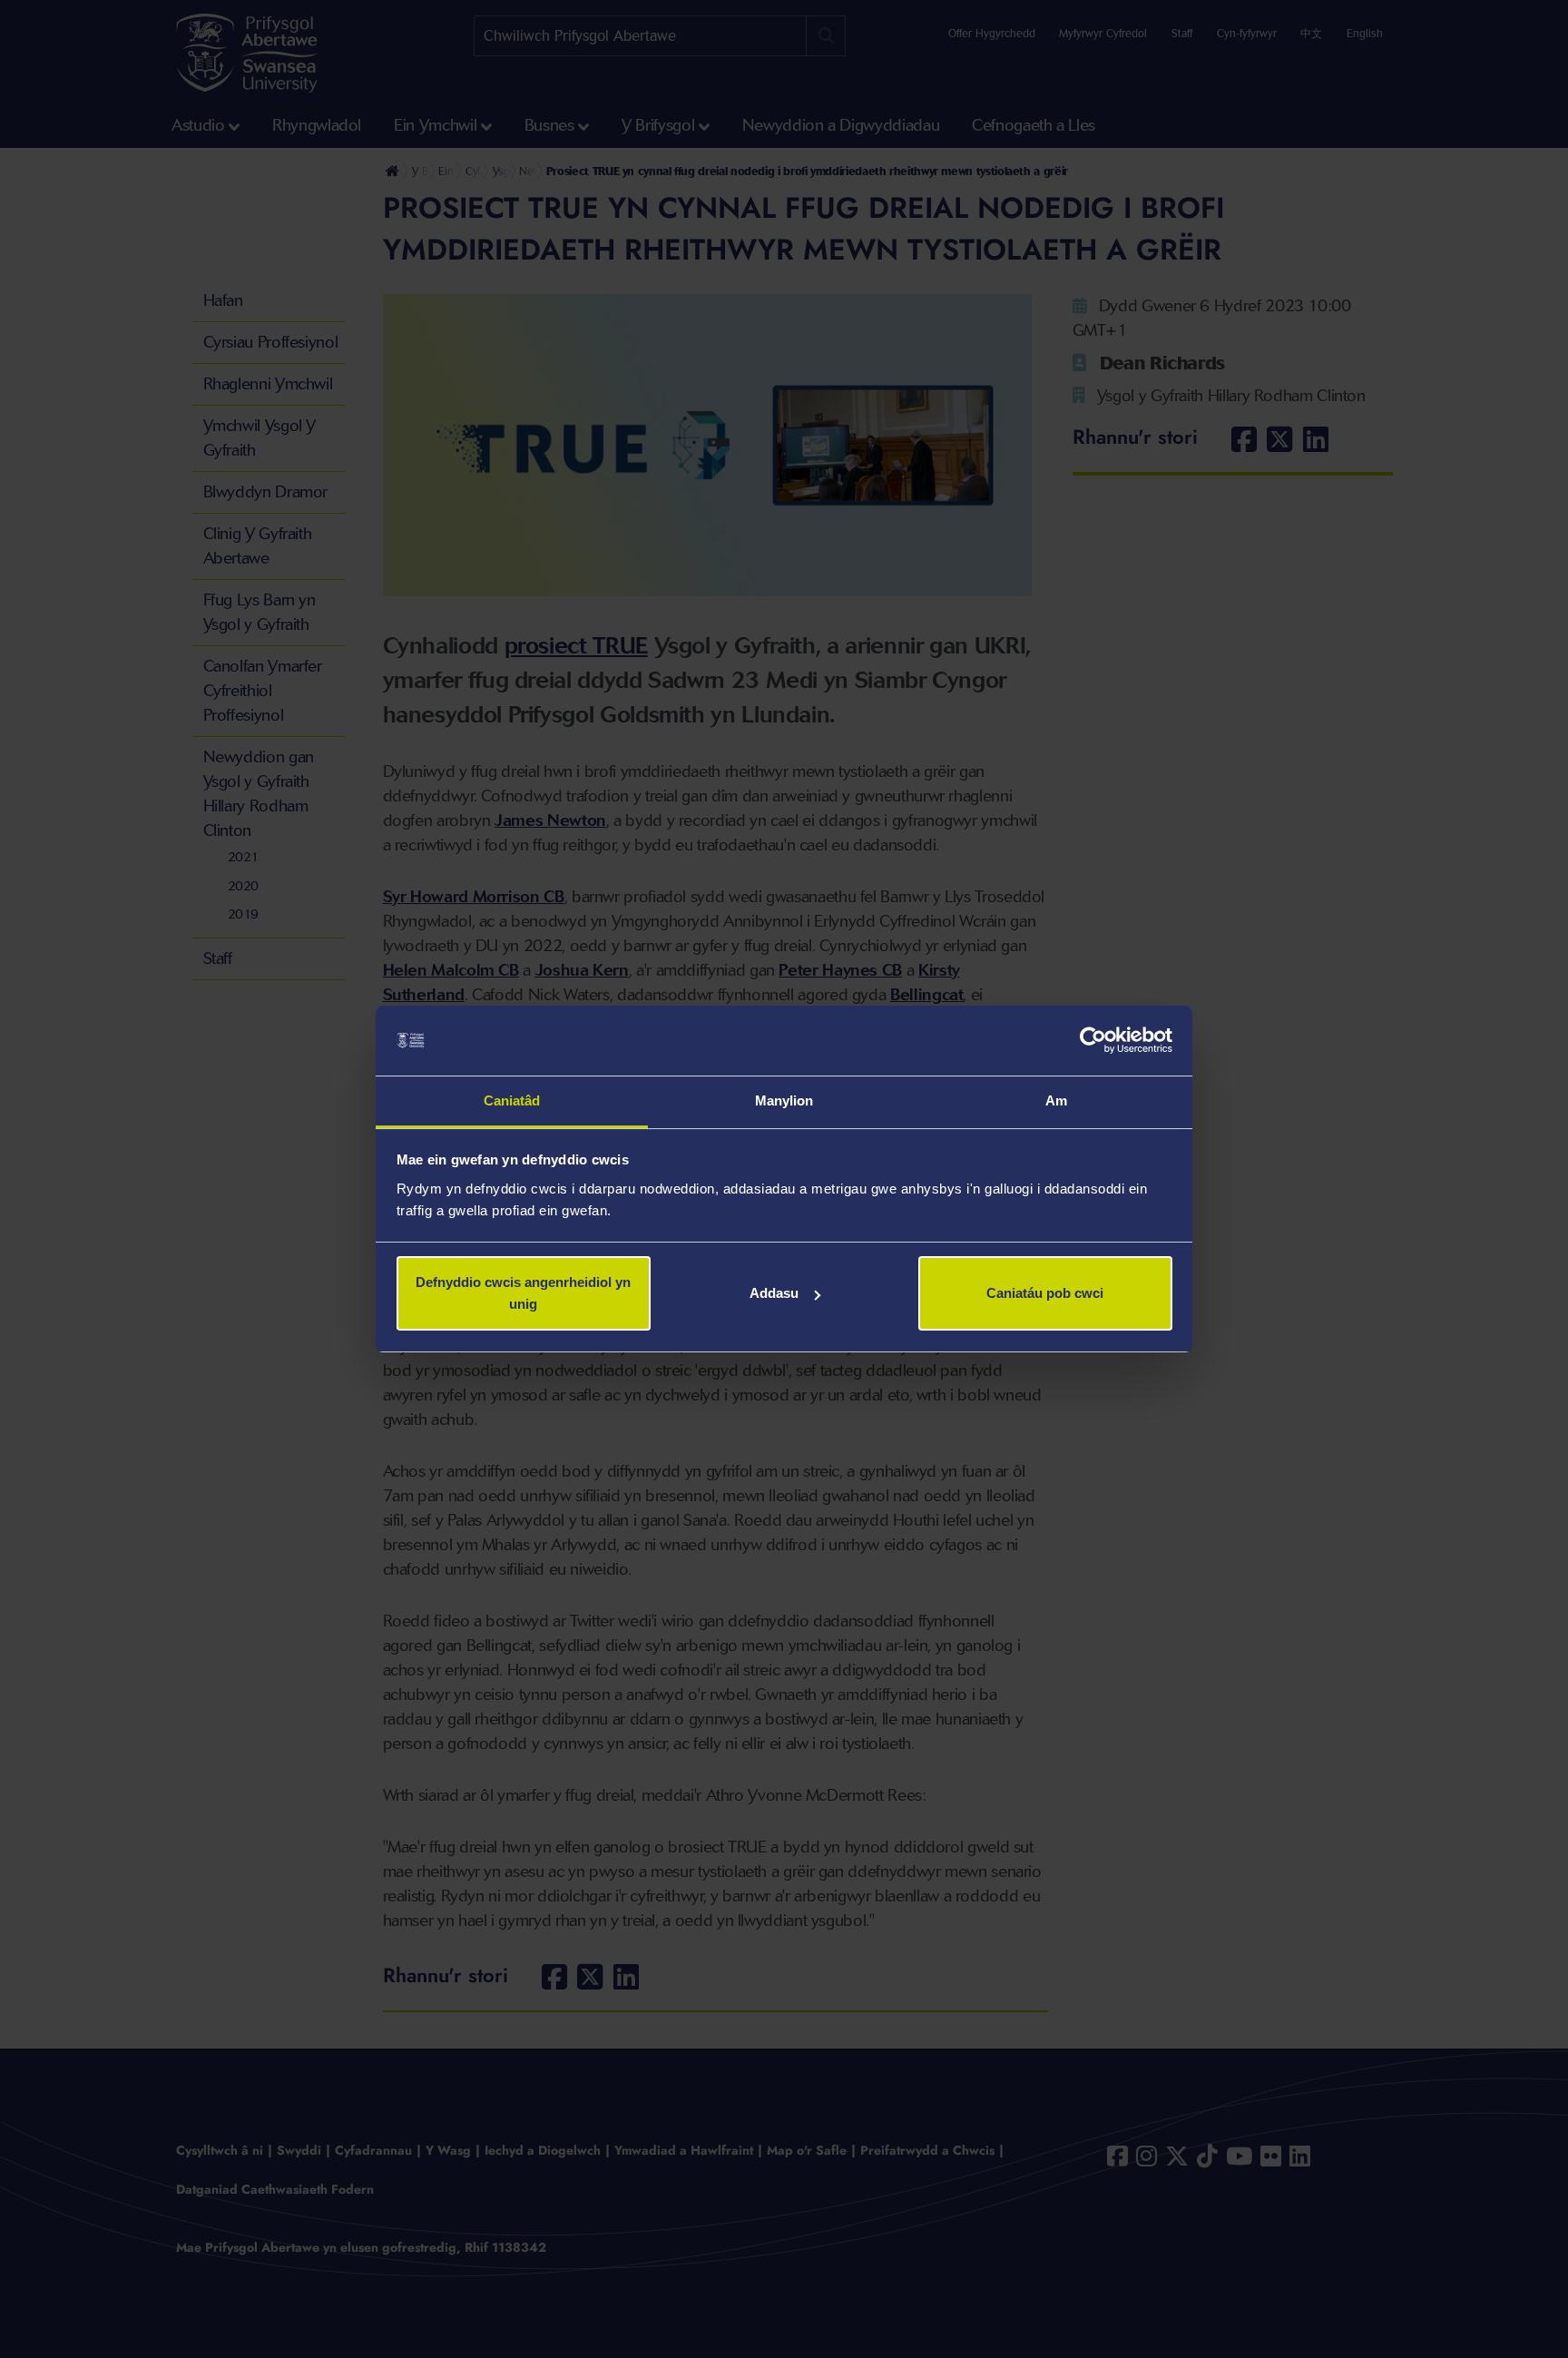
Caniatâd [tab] (512, 1100)
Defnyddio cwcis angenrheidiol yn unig (523, 1293)
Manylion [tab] (784, 1100)
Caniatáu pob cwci (1045, 1293)
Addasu (774, 1293)
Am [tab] (1056, 1100)
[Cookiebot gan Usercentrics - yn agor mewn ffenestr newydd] (1093, 1041)
